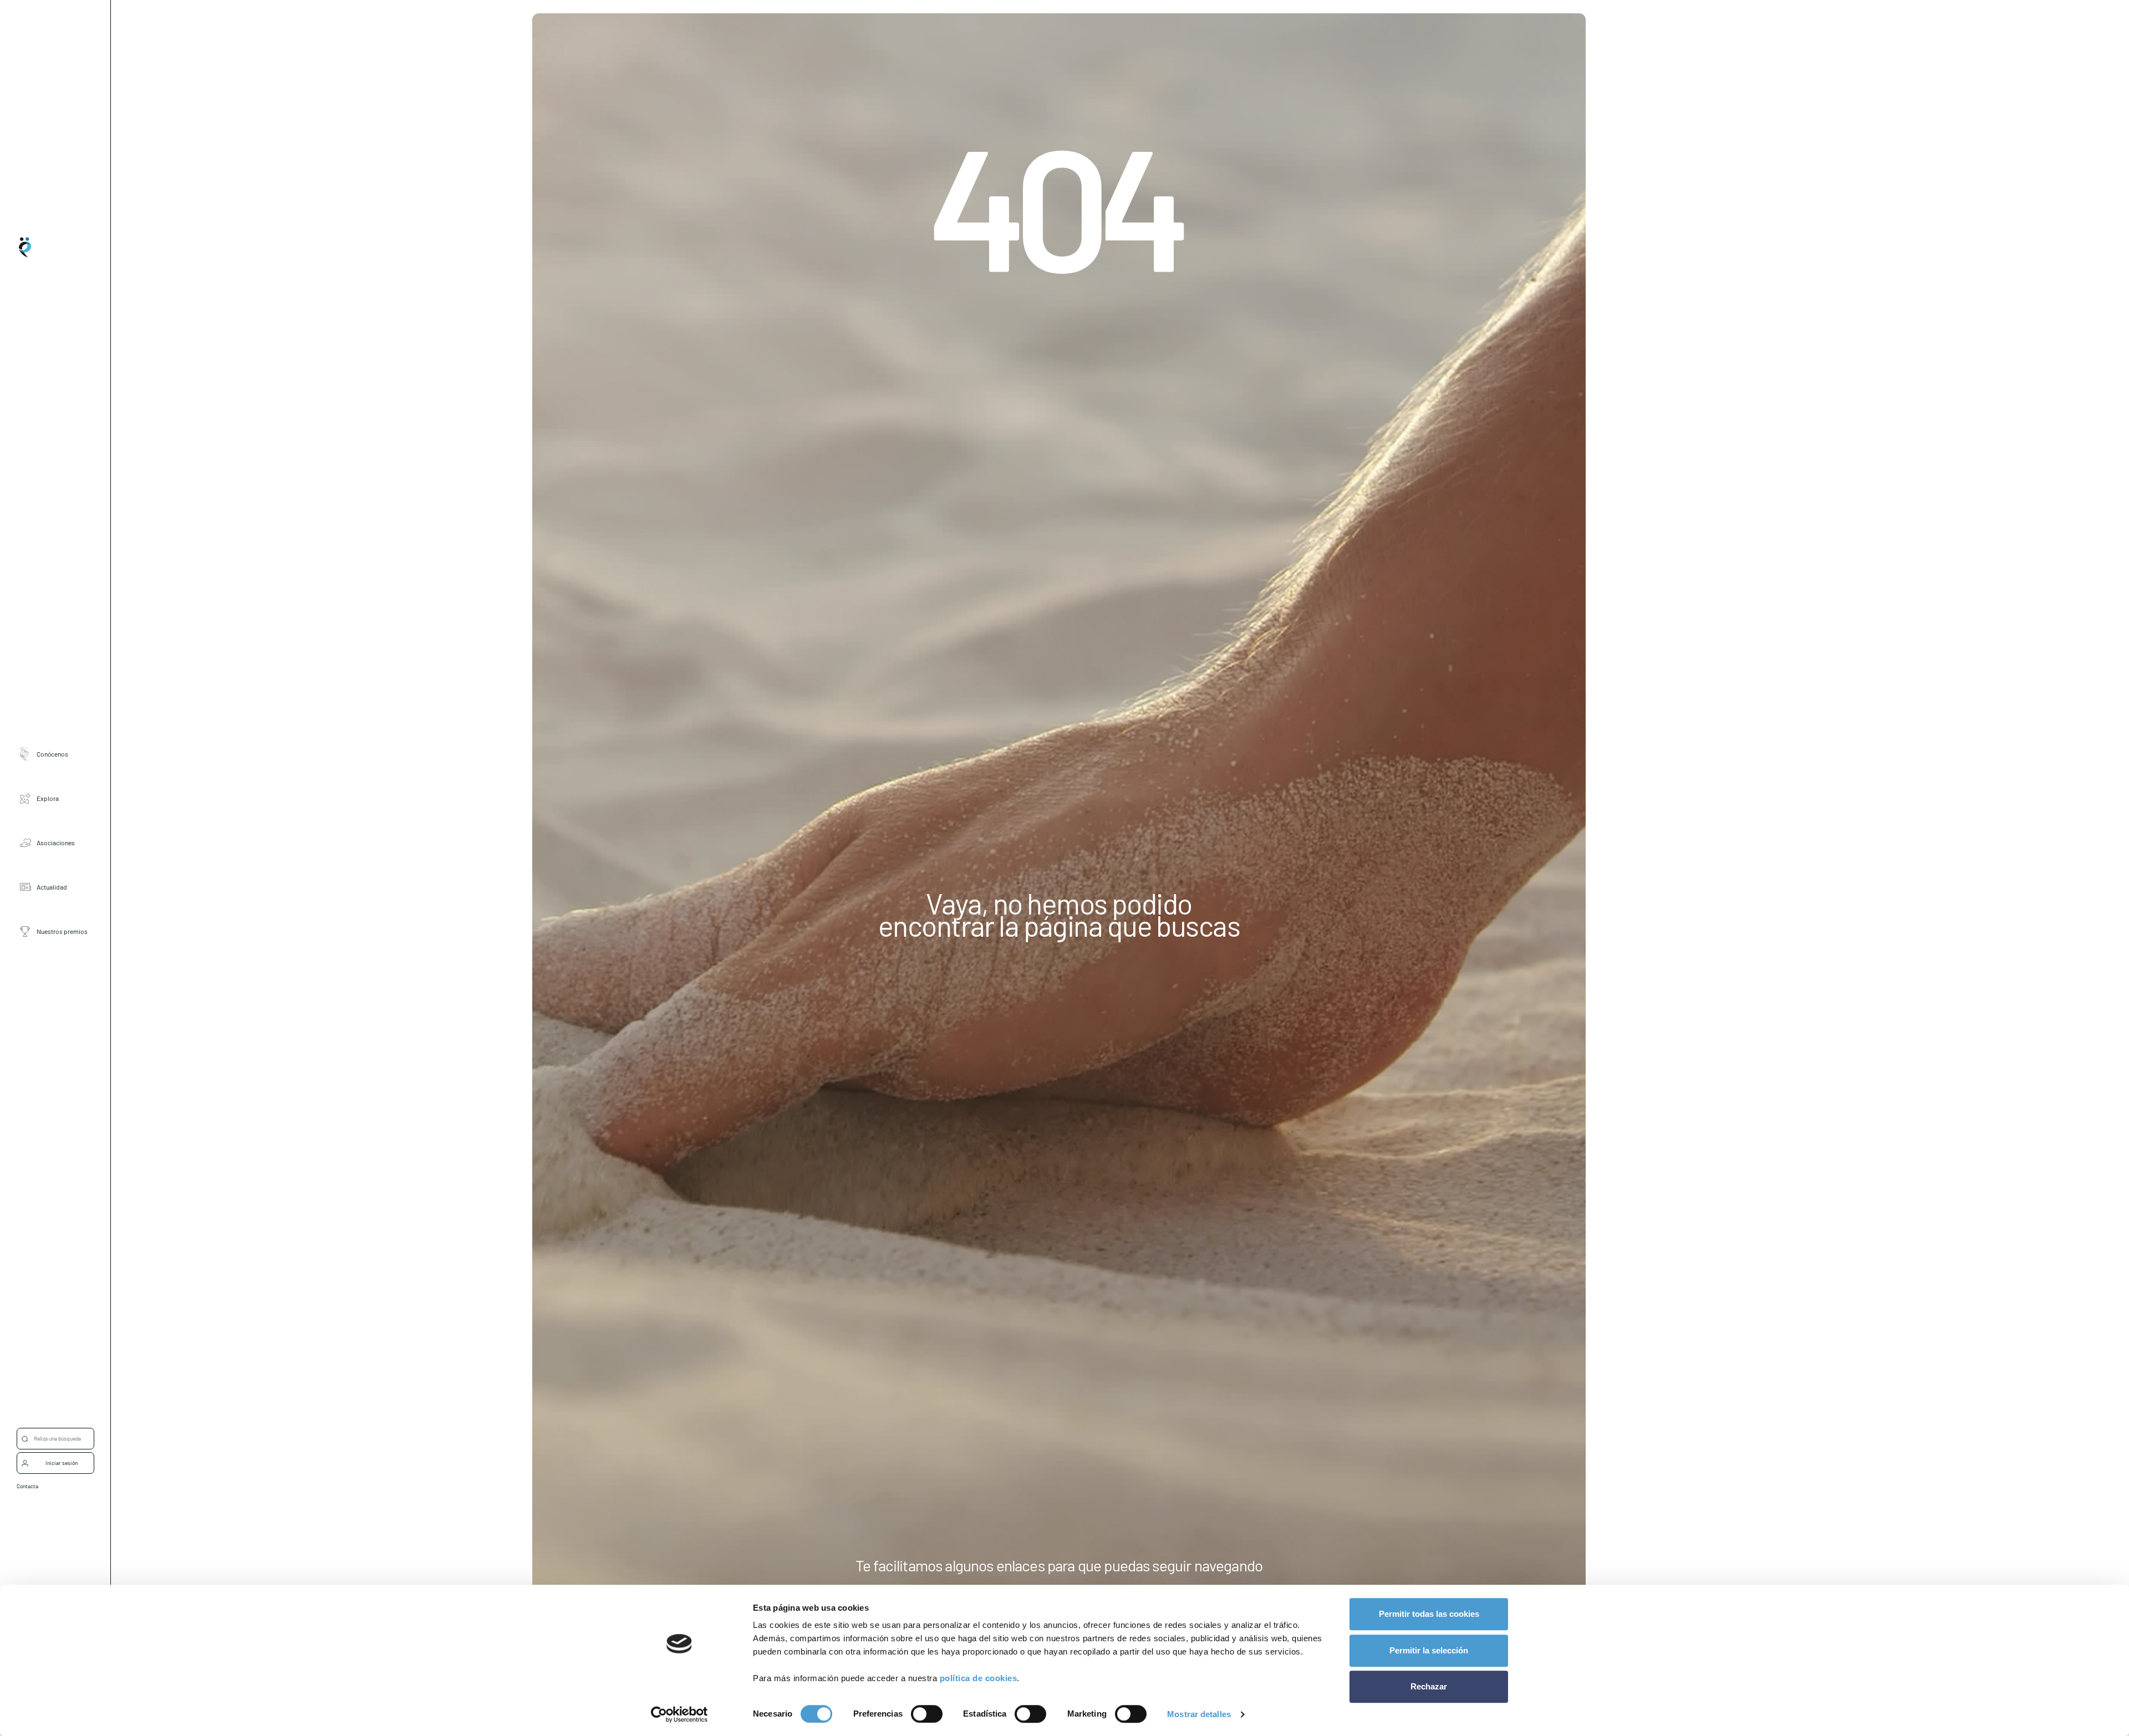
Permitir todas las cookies (1429, 1614)
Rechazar (1429, 1686)
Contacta (27, 1486)
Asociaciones (56, 842)
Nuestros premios (62, 931)
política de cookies (979, 1678)
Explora (48, 798)
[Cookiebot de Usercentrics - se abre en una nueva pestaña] (679, 1714)
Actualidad (52, 886)
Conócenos (52, 753)
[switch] (927, 1714)
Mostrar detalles (1199, 1714)
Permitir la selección (1429, 1650)
